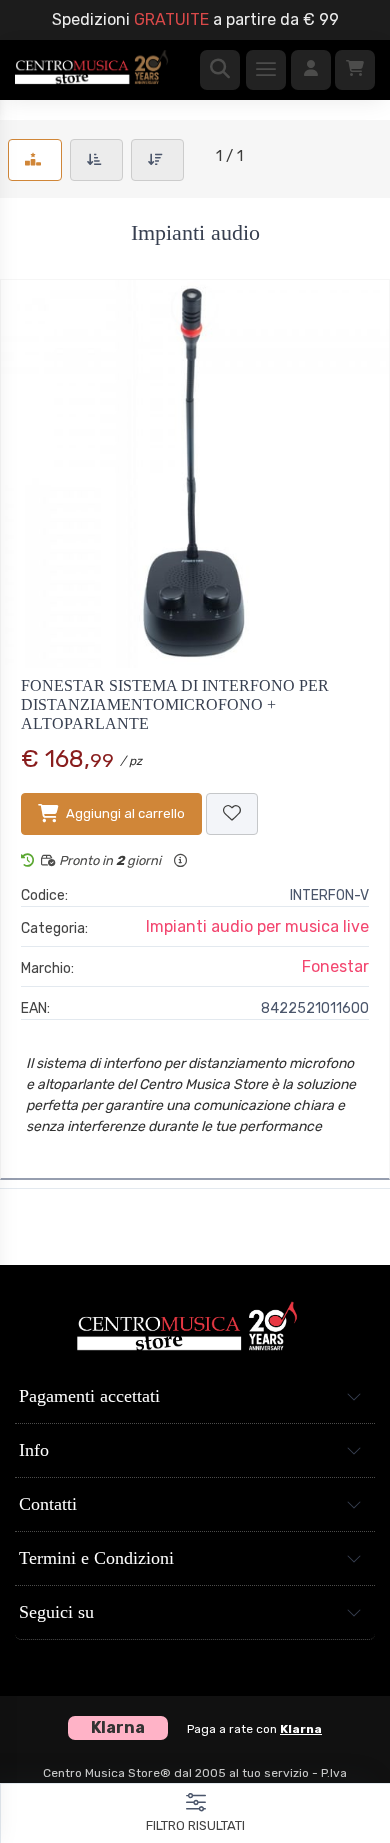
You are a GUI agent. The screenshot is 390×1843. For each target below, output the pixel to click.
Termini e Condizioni (96, 1558)
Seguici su (56, 1612)
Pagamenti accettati (89, 1396)
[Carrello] (355, 70)
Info (34, 1450)
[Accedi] (311, 70)
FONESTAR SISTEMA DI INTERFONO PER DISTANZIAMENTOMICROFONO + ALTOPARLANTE (175, 704)
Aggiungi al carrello (125, 813)
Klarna (301, 1729)
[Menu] (266, 70)
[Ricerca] (220, 70)
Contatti (48, 1504)
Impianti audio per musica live (257, 926)
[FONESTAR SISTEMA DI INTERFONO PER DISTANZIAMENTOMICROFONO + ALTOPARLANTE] (195, 474)
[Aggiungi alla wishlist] (232, 814)
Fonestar (335, 966)
